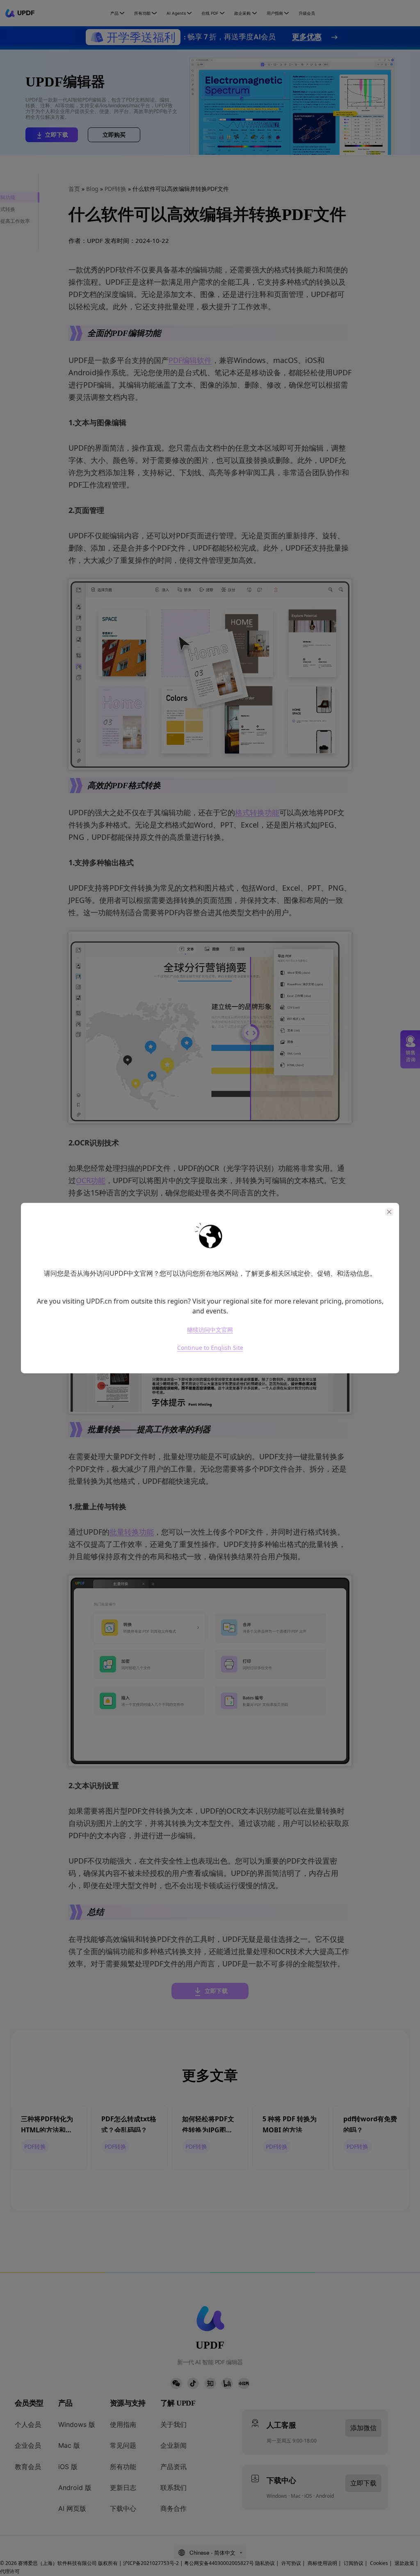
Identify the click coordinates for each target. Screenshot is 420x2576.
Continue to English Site (210, 1348)
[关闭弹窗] (389, 1212)
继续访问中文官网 (210, 1330)
